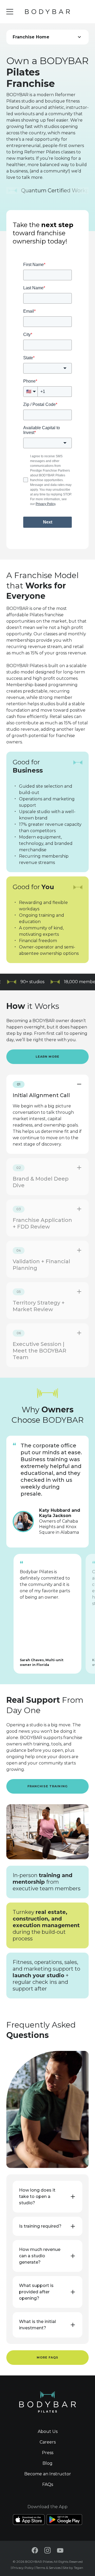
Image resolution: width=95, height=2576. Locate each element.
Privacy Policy (23, 2568)
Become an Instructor (48, 2474)
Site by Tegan (73, 2568)
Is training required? (40, 2226)
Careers (48, 2442)
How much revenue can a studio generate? (40, 2256)
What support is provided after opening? (36, 2292)
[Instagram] (47, 2550)
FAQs (48, 2484)
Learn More (48, 1057)
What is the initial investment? (37, 2325)
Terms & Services (48, 2568)
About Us (48, 2431)
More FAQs (48, 2357)
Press (48, 2453)
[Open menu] (10, 12)
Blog (47, 2463)
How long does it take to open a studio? (37, 2196)
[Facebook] (35, 2550)
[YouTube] (60, 2550)
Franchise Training (47, 1786)
